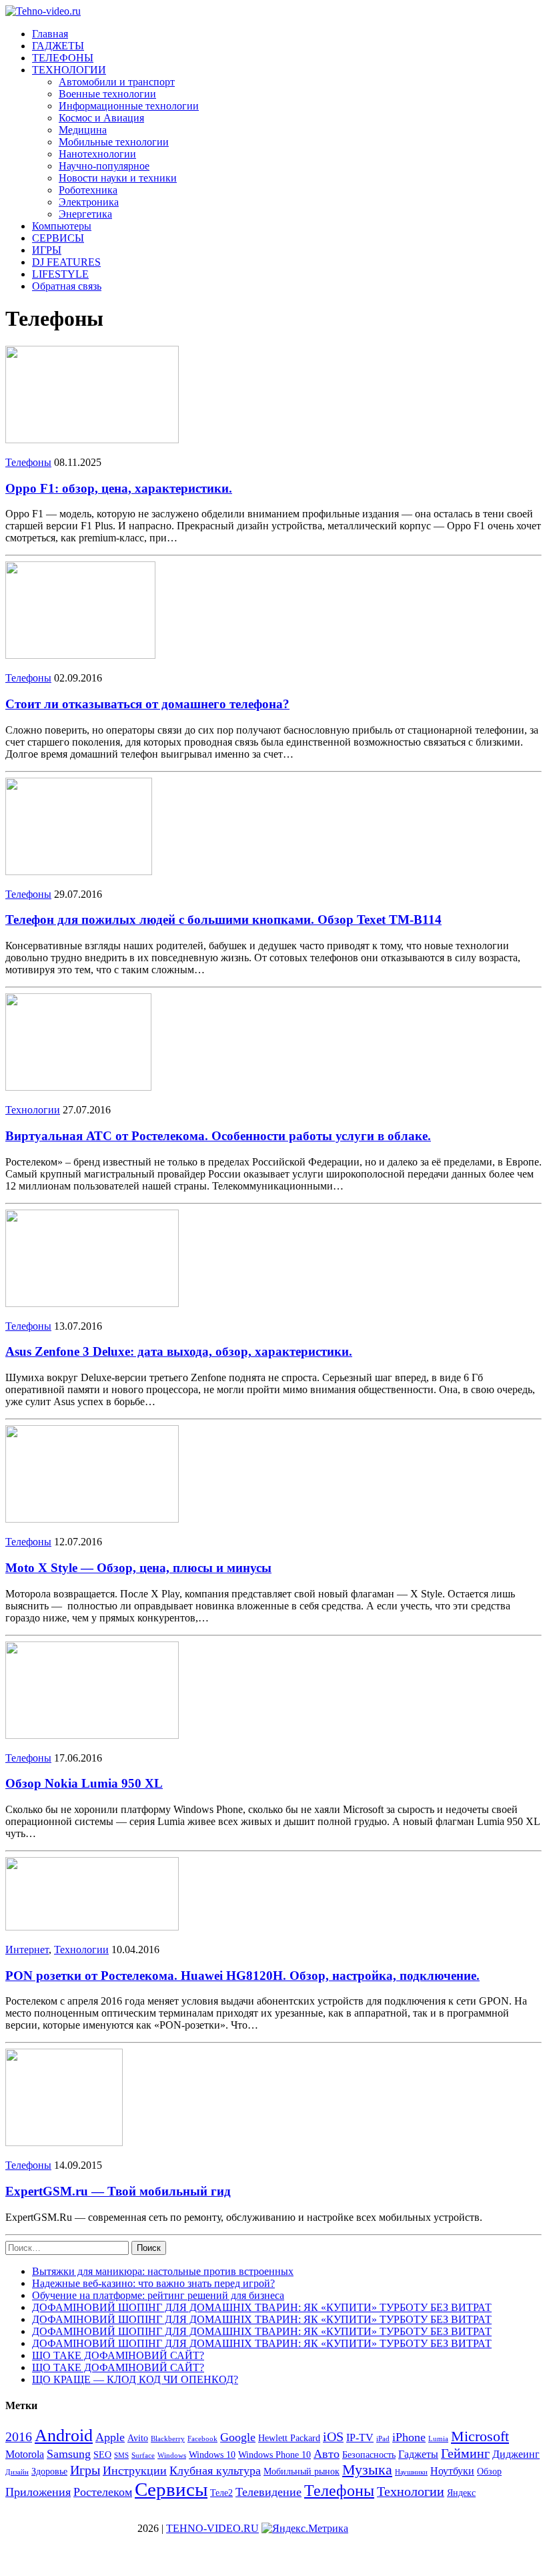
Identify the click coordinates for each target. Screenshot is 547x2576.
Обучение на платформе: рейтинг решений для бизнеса (158, 2295)
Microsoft (480, 2436)
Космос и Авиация (101, 118)
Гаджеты (418, 2454)
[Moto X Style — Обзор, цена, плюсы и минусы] (92, 1519)
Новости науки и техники (118, 178)
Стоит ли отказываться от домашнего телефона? (147, 704)
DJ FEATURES (66, 262)
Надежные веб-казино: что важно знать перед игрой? (153, 2283)
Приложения (38, 2492)
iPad (383, 2439)
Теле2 (221, 2493)
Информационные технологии (129, 106)
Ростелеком (103, 2492)
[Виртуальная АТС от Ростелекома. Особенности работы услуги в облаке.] (78, 1087)
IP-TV (360, 2437)
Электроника (89, 202)
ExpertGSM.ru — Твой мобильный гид (118, 2191)
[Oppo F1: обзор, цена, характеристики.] (92, 440)
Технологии (33, 1110)
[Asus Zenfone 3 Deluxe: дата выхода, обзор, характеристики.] (92, 1303)
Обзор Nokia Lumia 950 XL (84, 1783)
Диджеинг (516, 2454)
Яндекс (461, 2493)
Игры (85, 2470)
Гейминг (465, 2453)
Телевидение (268, 2492)
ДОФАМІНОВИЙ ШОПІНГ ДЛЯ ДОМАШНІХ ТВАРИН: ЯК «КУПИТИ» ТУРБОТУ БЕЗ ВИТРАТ (262, 2307)
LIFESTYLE (60, 274)
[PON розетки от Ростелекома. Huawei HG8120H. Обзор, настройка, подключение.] (92, 1927)
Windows (172, 2456)
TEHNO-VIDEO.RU (212, 2528)
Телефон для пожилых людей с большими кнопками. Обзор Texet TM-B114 (223, 920)
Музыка (367, 2470)
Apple (110, 2437)
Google (238, 2437)
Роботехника (88, 190)
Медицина (83, 130)
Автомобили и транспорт (117, 82)
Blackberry (168, 2439)
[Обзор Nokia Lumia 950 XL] (92, 1735)
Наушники (411, 2472)
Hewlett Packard (289, 2438)
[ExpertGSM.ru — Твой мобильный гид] (64, 2142)
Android (64, 2435)
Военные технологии (107, 94)
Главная (50, 34)
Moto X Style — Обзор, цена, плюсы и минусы (138, 1568)
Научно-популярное (104, 166)
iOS (333, 2436)
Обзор (489, 2472)
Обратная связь (67, 286)
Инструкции (135, 2471)
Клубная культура (215, 2471)
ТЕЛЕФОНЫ (63, 58)
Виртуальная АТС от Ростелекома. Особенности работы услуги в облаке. (218, 1136)
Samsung (69, 2454)
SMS (121, 2456)
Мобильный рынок (302, 2472)
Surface (143, 2456)
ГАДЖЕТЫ (58, 46)
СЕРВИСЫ (58, 238)
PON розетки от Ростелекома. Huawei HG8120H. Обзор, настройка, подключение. (242, 1976)
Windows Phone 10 (275, 2455)
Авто (327, 2454)
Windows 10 (212, 2455)
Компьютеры (62, 226)
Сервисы (171, 2489)
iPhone (409, 2437)
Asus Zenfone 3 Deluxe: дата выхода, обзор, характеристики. (179, 1351)
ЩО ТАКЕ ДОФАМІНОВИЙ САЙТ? (118, 2355)
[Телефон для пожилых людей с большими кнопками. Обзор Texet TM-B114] (79, 871)
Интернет (27, 1950)
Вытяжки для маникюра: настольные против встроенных (163, 2271)
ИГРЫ (47, 250)
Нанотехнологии (97, 154)
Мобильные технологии (114, 142)
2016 (19, 2436)
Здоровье (49, 2472)
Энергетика (85, 214)
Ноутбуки (452, 2471)
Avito (138, 2438)
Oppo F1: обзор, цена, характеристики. (119, 488)
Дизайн (17, 2472)
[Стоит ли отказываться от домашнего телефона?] (80, 655)
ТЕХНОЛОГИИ (69, 70)
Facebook (202, 2439)
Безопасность (369, 2455)
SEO (102, 2455)
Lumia (438, 2439)
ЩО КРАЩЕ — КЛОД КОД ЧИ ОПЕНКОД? (135, 2379)
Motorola (25, 2454)
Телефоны (28, 462)
